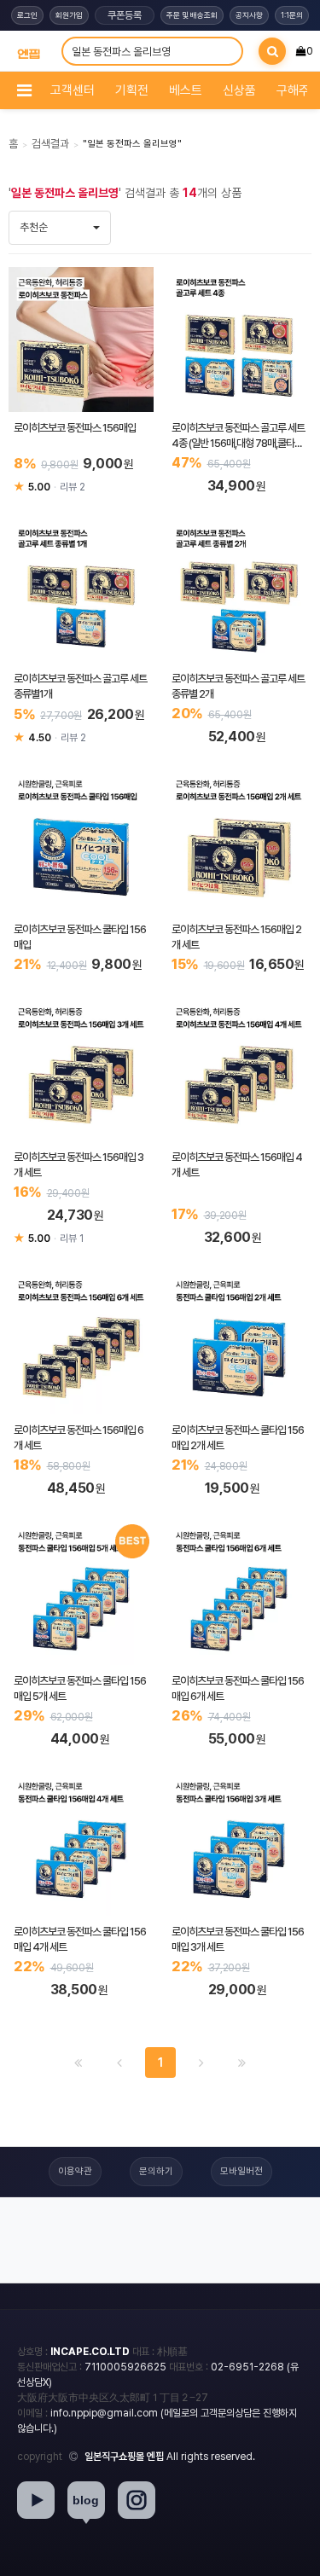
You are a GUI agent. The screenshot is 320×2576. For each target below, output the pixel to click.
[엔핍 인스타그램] (137, 2500)
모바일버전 (241, 2171)
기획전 (132, 90)
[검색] (272, 51)
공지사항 (249, 15)
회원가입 (69, 15)
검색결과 (50, 144)
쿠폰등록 (125, 15)
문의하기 (156, 2171)
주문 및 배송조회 (192, 15)
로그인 (27, 15)
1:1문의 (292, 15)
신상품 (239, 90)
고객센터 (73, 90)
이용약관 (75, 2171)
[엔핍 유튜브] (36, 2500)
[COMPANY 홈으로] (29, 51)
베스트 (186, 90)
